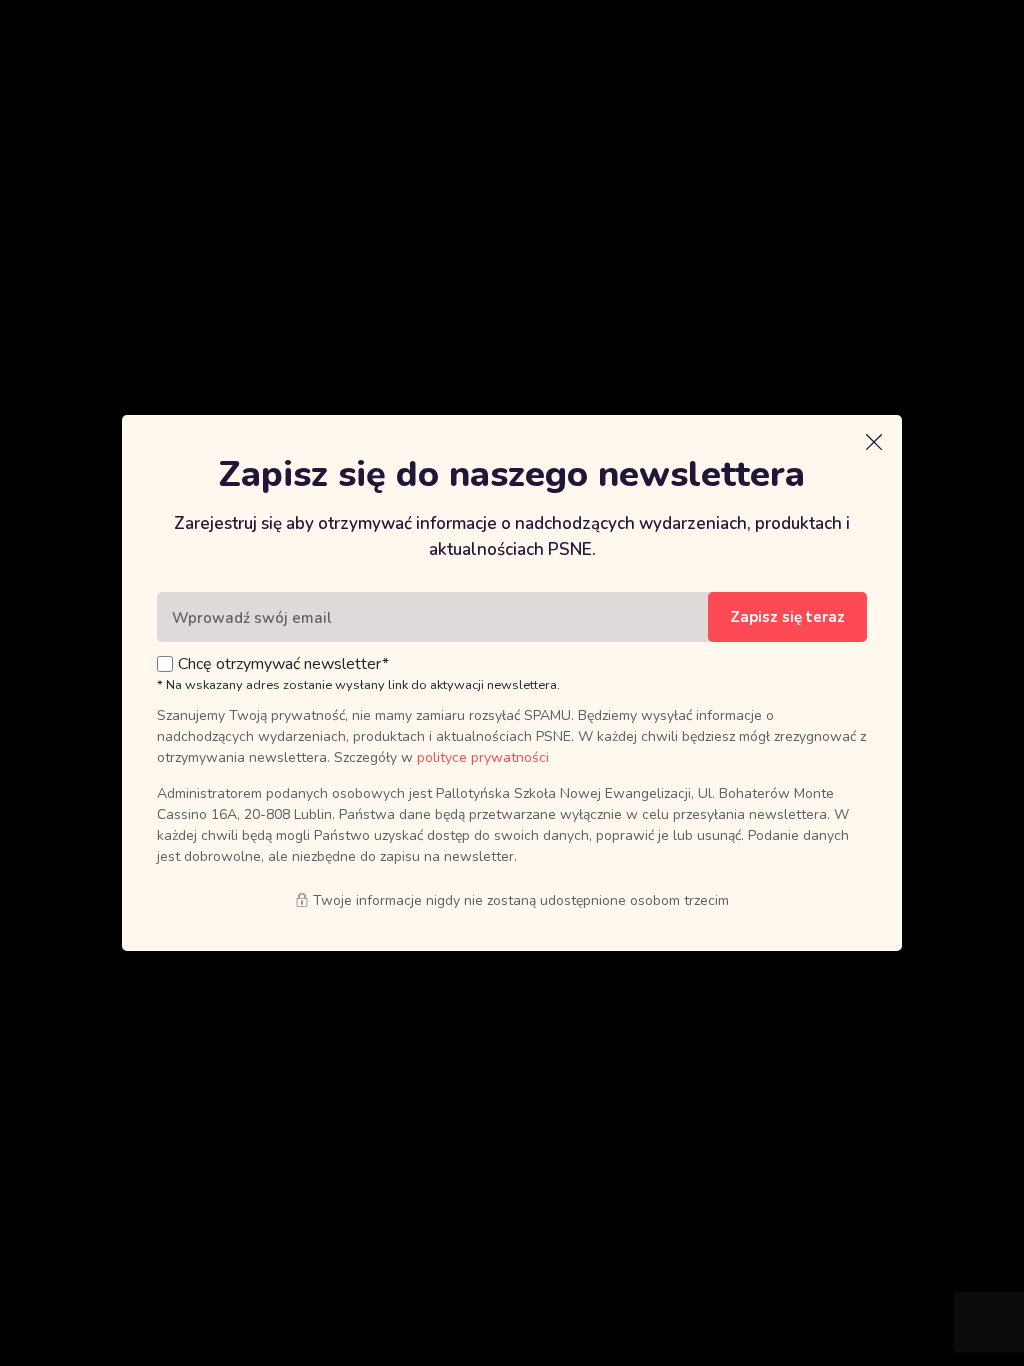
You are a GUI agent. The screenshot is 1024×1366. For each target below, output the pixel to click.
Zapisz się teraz (787, 617)
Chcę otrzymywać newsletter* (283, 664)
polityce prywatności (483, 757)
